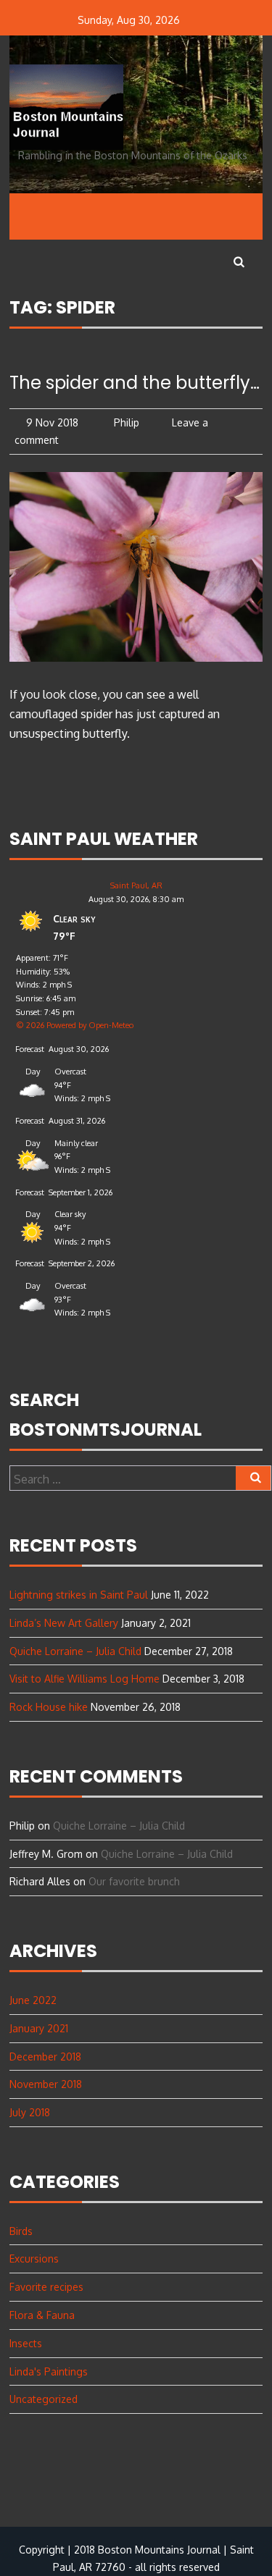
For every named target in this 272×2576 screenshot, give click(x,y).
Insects (26, 2343)
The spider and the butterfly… (135, 383)
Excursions (34, 2259)
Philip (125, 422)
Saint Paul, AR (136, 885)
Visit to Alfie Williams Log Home (85, 1679)
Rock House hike (49, 1707)
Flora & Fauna (42, 2315)
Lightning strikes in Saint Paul (79, 1595)
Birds (21, 2231)
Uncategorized (44, 2399)
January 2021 (39, 2028)
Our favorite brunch (134, 1881)
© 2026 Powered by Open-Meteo (75, 1025)
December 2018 (45, 2057)
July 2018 (30, 2112)
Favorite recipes (46, 2287)
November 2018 (46, 2084)
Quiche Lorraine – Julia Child (75, 1651)
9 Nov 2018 (52, 422)
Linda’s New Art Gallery (64, 1623)
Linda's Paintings (49, 2371)
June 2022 (33, 2000)
